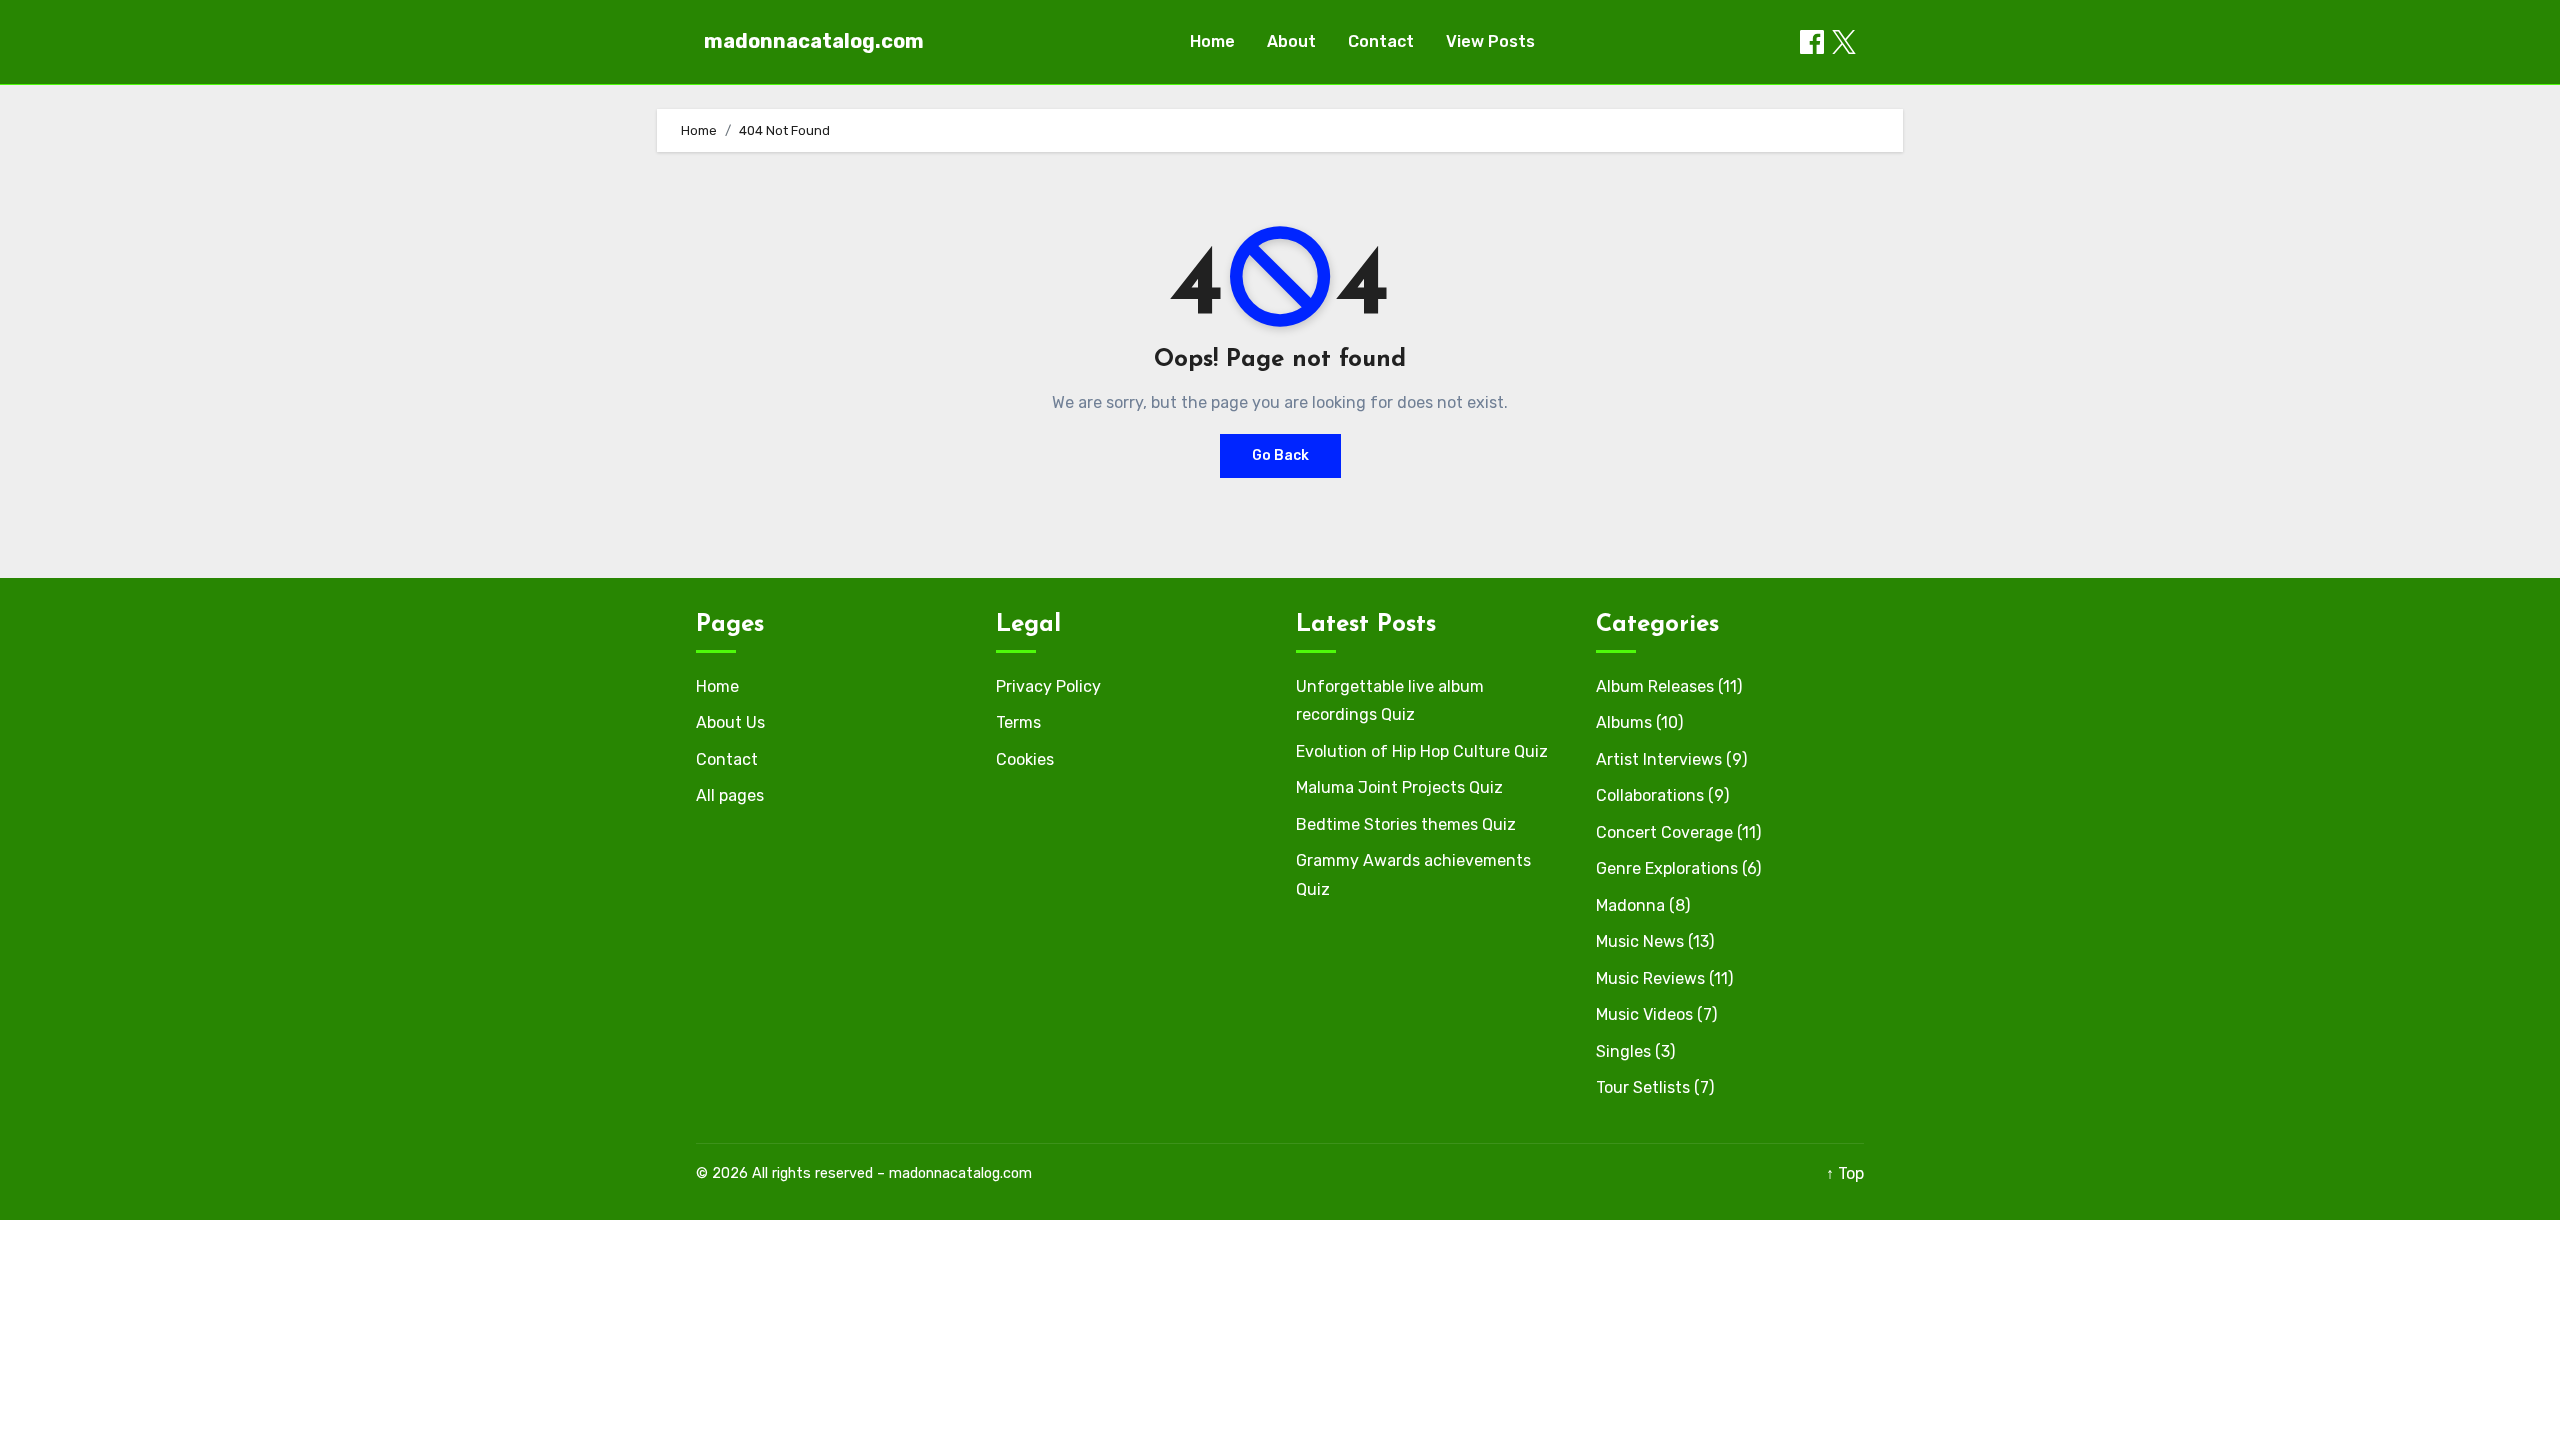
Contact (1381, 41)
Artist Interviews (1659, 759)
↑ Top (1845, 1173)
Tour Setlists (1643, 1087)
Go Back (1280, 455)
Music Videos (1644, 1014)
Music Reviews (1650, 978)
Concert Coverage (1664, 832)
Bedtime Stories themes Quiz (1406, 824)
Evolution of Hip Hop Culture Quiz (1422, 751)
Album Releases (1655, 686)
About (1291, 41)
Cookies (1025, 759)
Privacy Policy (1048, 686)
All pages (730, 795)
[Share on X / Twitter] (1844, 42)
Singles (1623, 1051)
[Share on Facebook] (1812, 42)
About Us (730, 722)
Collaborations (1650, 795)
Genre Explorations (1667, 868)
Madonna (1630, 905)
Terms (1018, 722)
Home (1212, 41)
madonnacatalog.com (814, 41)
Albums (1624, 722)
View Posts (1490, 41)
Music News (1640, 941)
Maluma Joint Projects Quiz (1399, 787)
